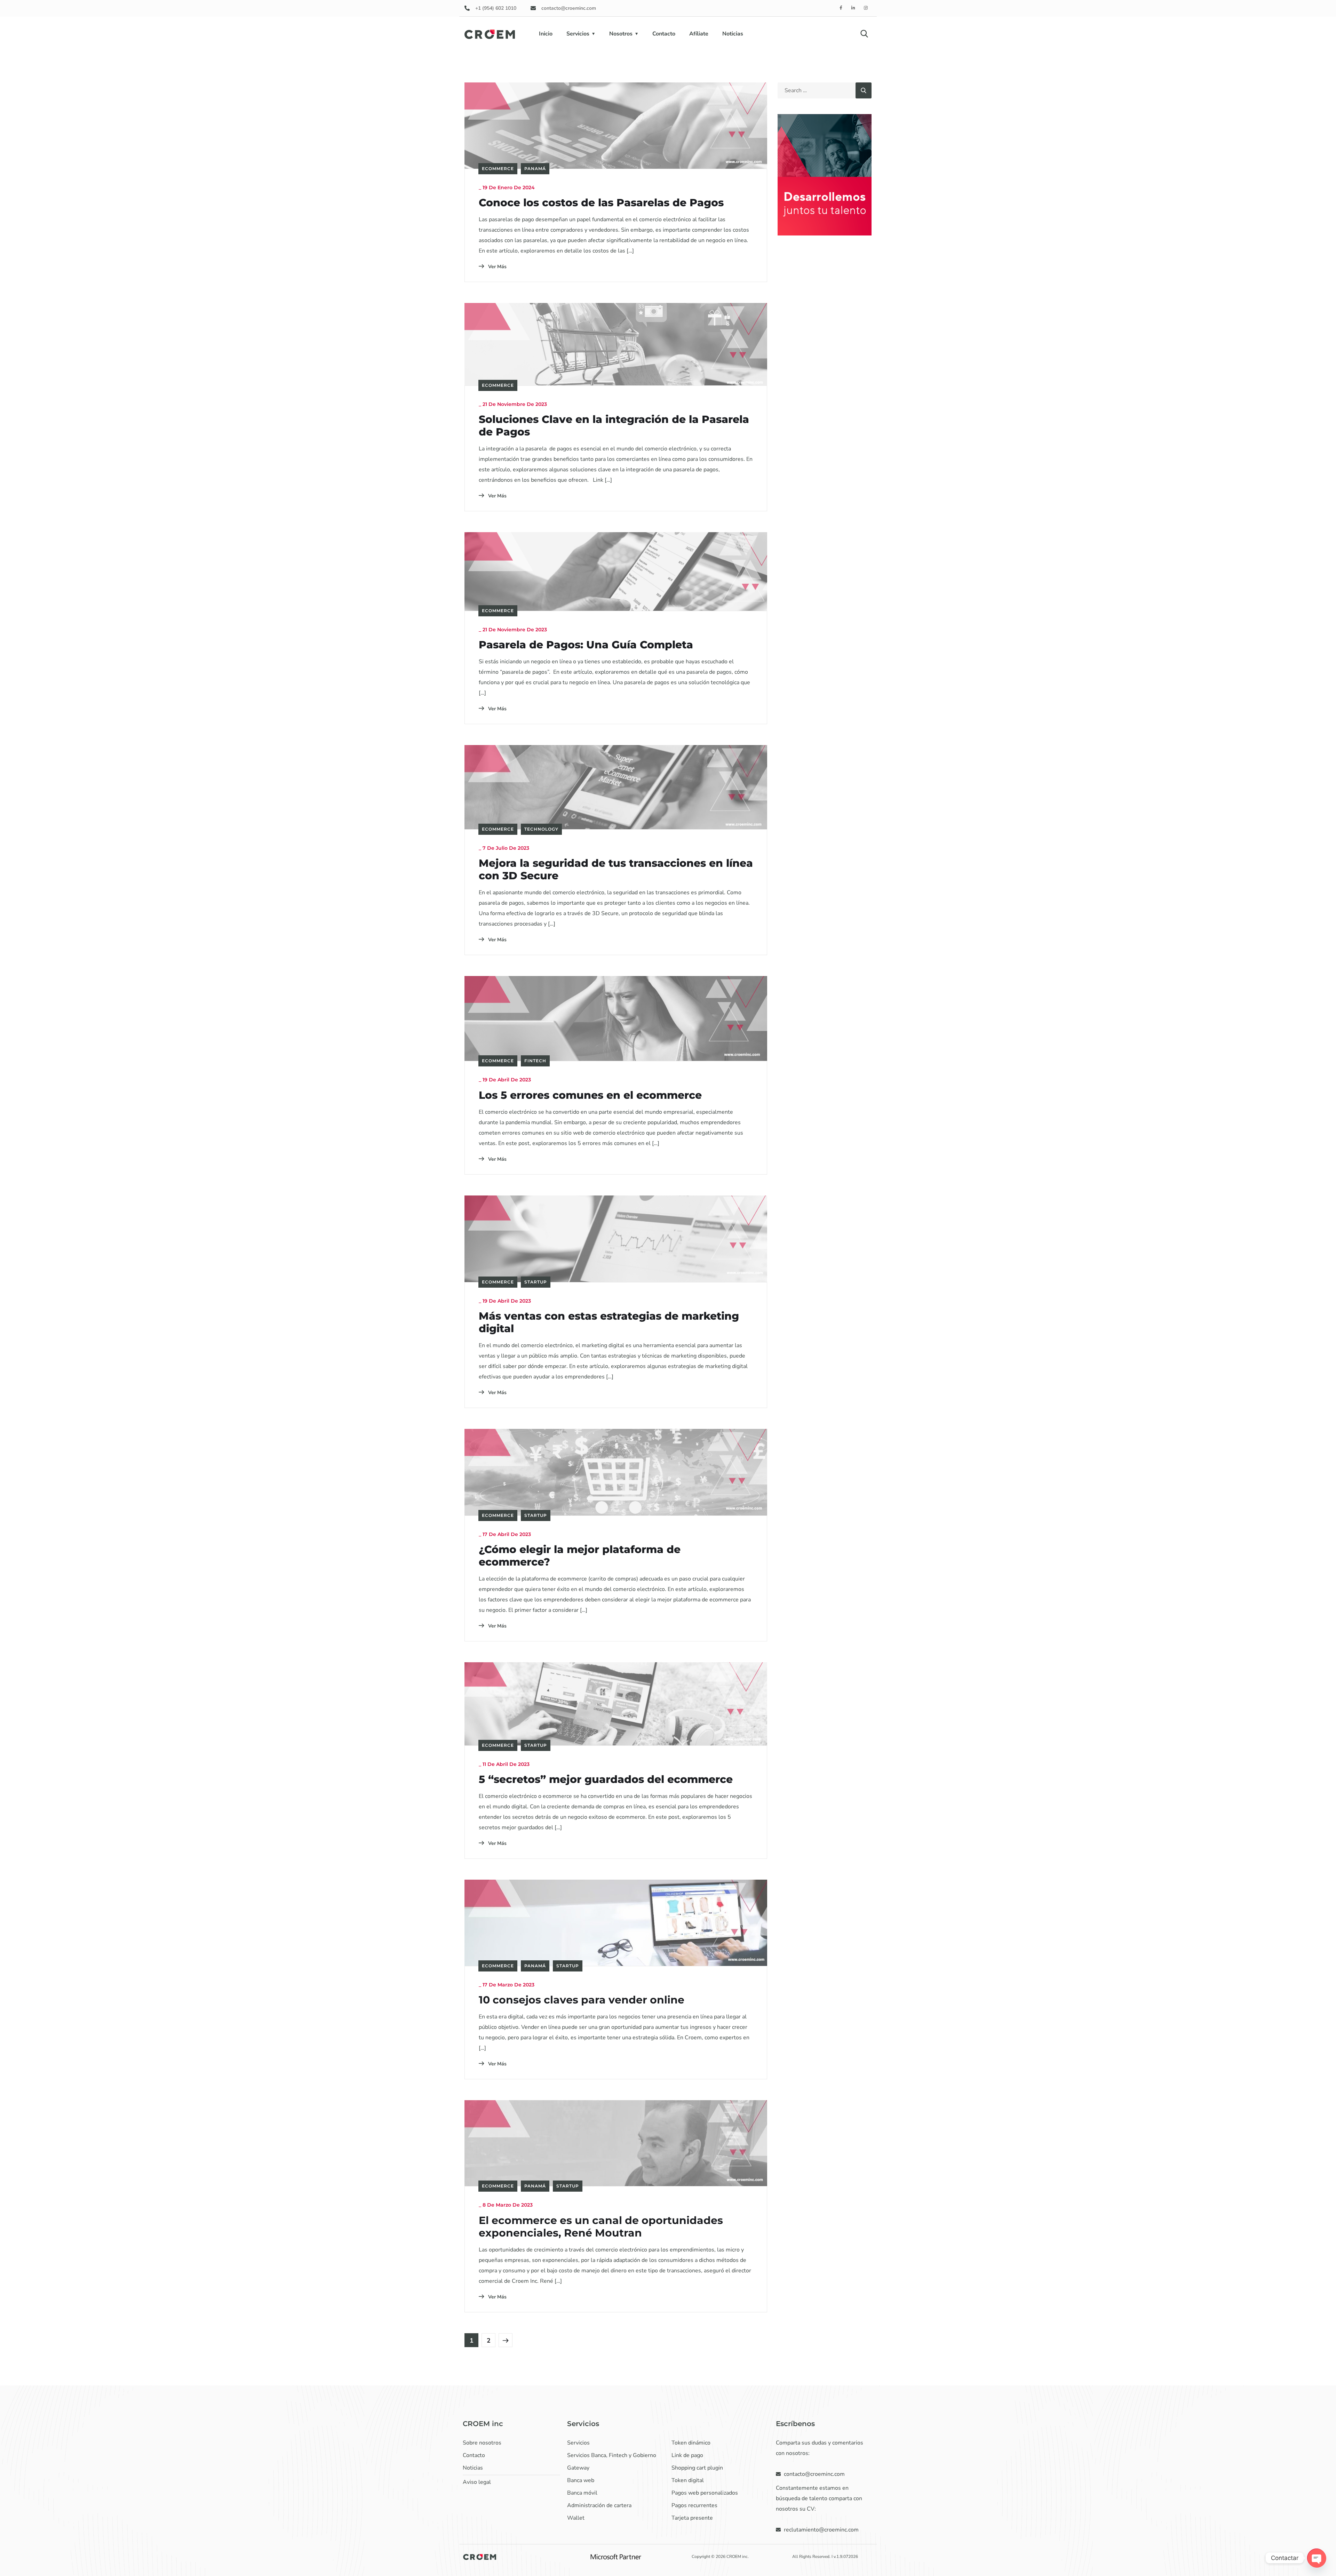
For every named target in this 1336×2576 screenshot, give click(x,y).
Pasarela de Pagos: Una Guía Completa (586, 645)
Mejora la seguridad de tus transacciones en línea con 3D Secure (616, 870)
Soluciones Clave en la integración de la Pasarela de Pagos (614, 426)
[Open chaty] (1317, 2558)
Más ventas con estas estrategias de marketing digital (609, 1322)
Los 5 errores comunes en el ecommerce (590, 1095)
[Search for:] (825, 90)
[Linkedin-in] (854, 8)
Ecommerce (498, 169)
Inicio (546, 34)
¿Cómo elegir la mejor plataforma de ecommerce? (580, 1556)
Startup (536, 1282)
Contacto (664, 34)
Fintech (535, 1061)
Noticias (733, 34)
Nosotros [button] (621, 34)
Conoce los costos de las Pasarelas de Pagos (601, 203)
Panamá (535, 169)
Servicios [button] (578, 34)
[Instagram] (866, 8)
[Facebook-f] (841, 8)
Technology (541, 829)
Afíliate (699, 34)
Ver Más (497, 267)
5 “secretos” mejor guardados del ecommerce (606, 1779)
